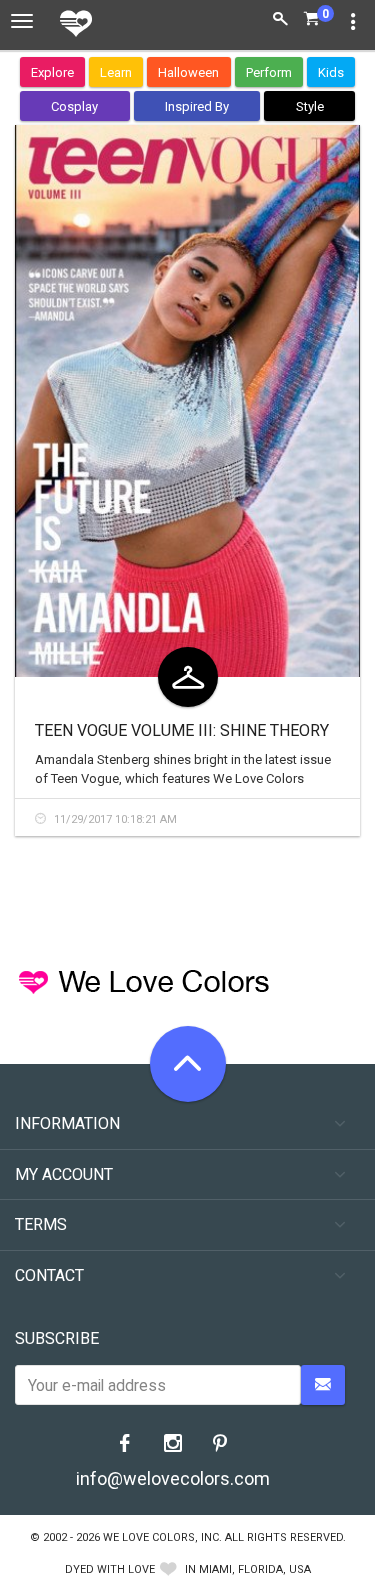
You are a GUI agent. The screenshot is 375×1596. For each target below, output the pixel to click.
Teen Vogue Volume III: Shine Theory (182, 730)
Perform (269, 72)
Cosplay (74, 106)
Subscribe (57, 1338)
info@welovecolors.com (173, 1478)
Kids (331, 72)
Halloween (188, 72)
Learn (116, 72)
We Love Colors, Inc (161, 1537)
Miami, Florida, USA (255, 1569)
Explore (52, 72)
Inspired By (197, 106)
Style (310, 106)
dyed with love (110, 1569)
